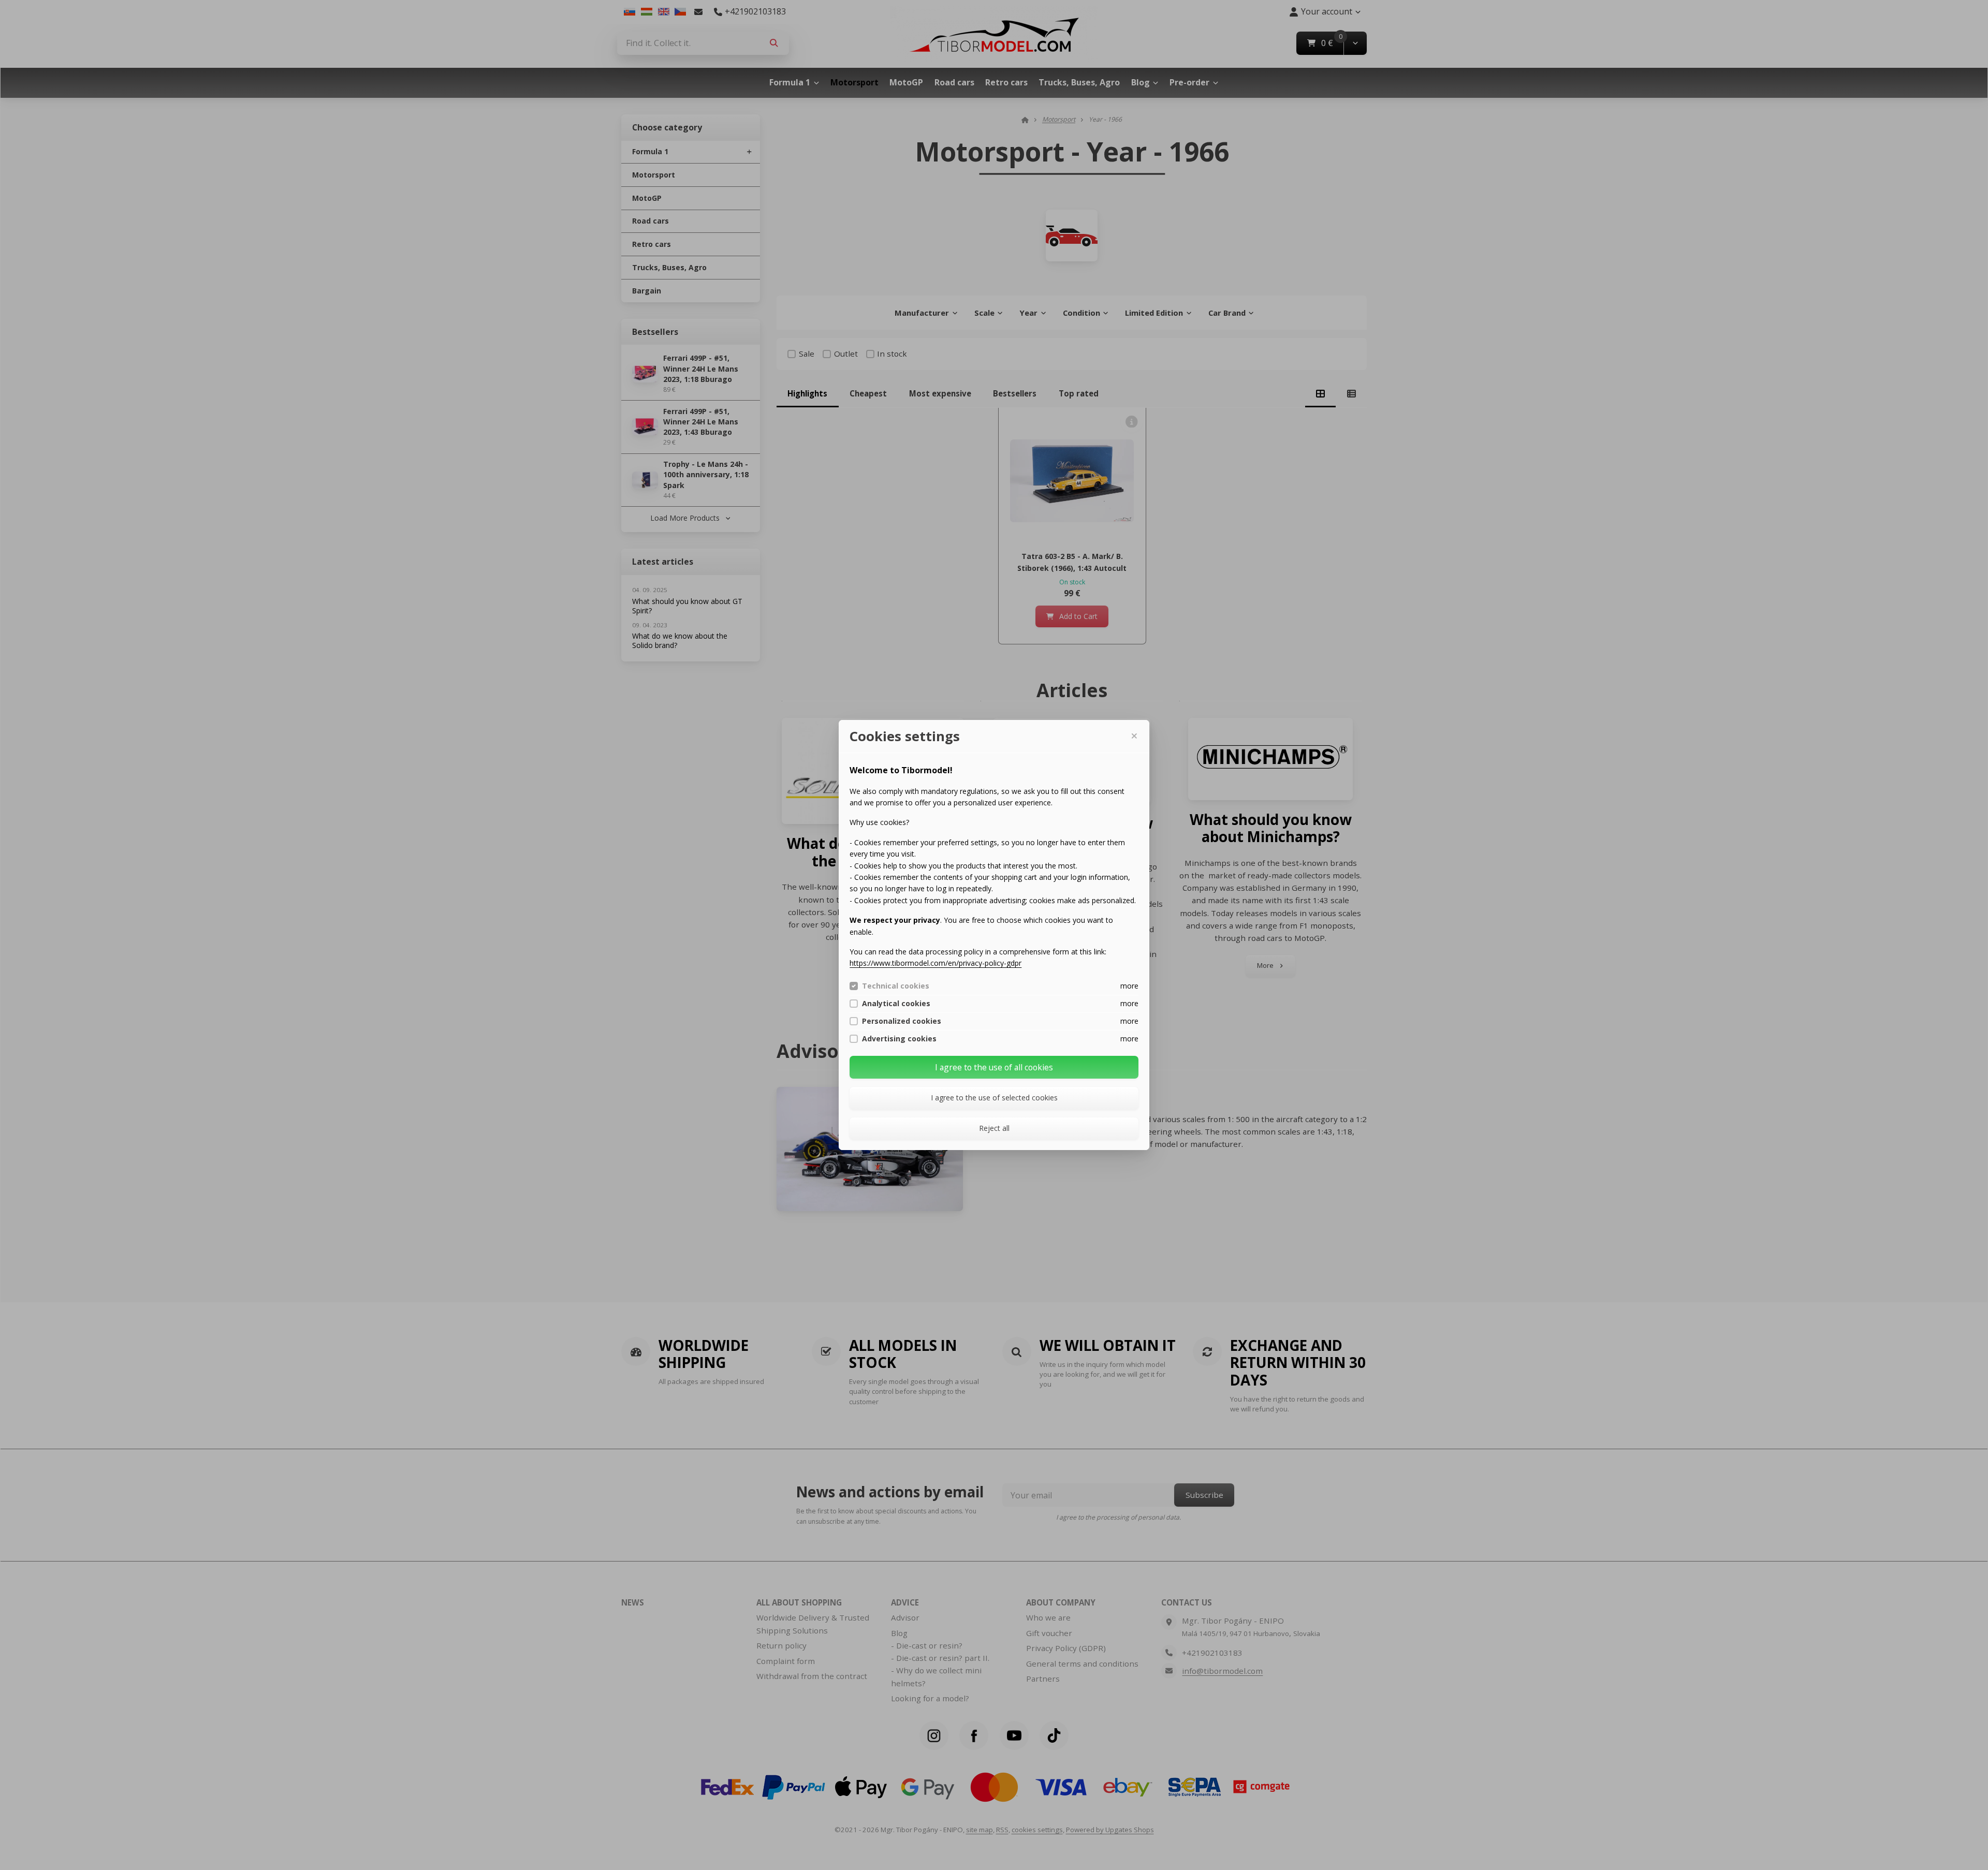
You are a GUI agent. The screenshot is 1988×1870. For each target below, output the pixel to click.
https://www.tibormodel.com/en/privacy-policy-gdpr (935, 963)
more (1129, 986)
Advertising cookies (899, 1039)
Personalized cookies (902, 1021)
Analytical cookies (896, 1004)
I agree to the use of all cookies (994, 1067)
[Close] (1134, 736)
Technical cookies (896, 986)
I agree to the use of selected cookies (994, 1098)
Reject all (994, 1128)
